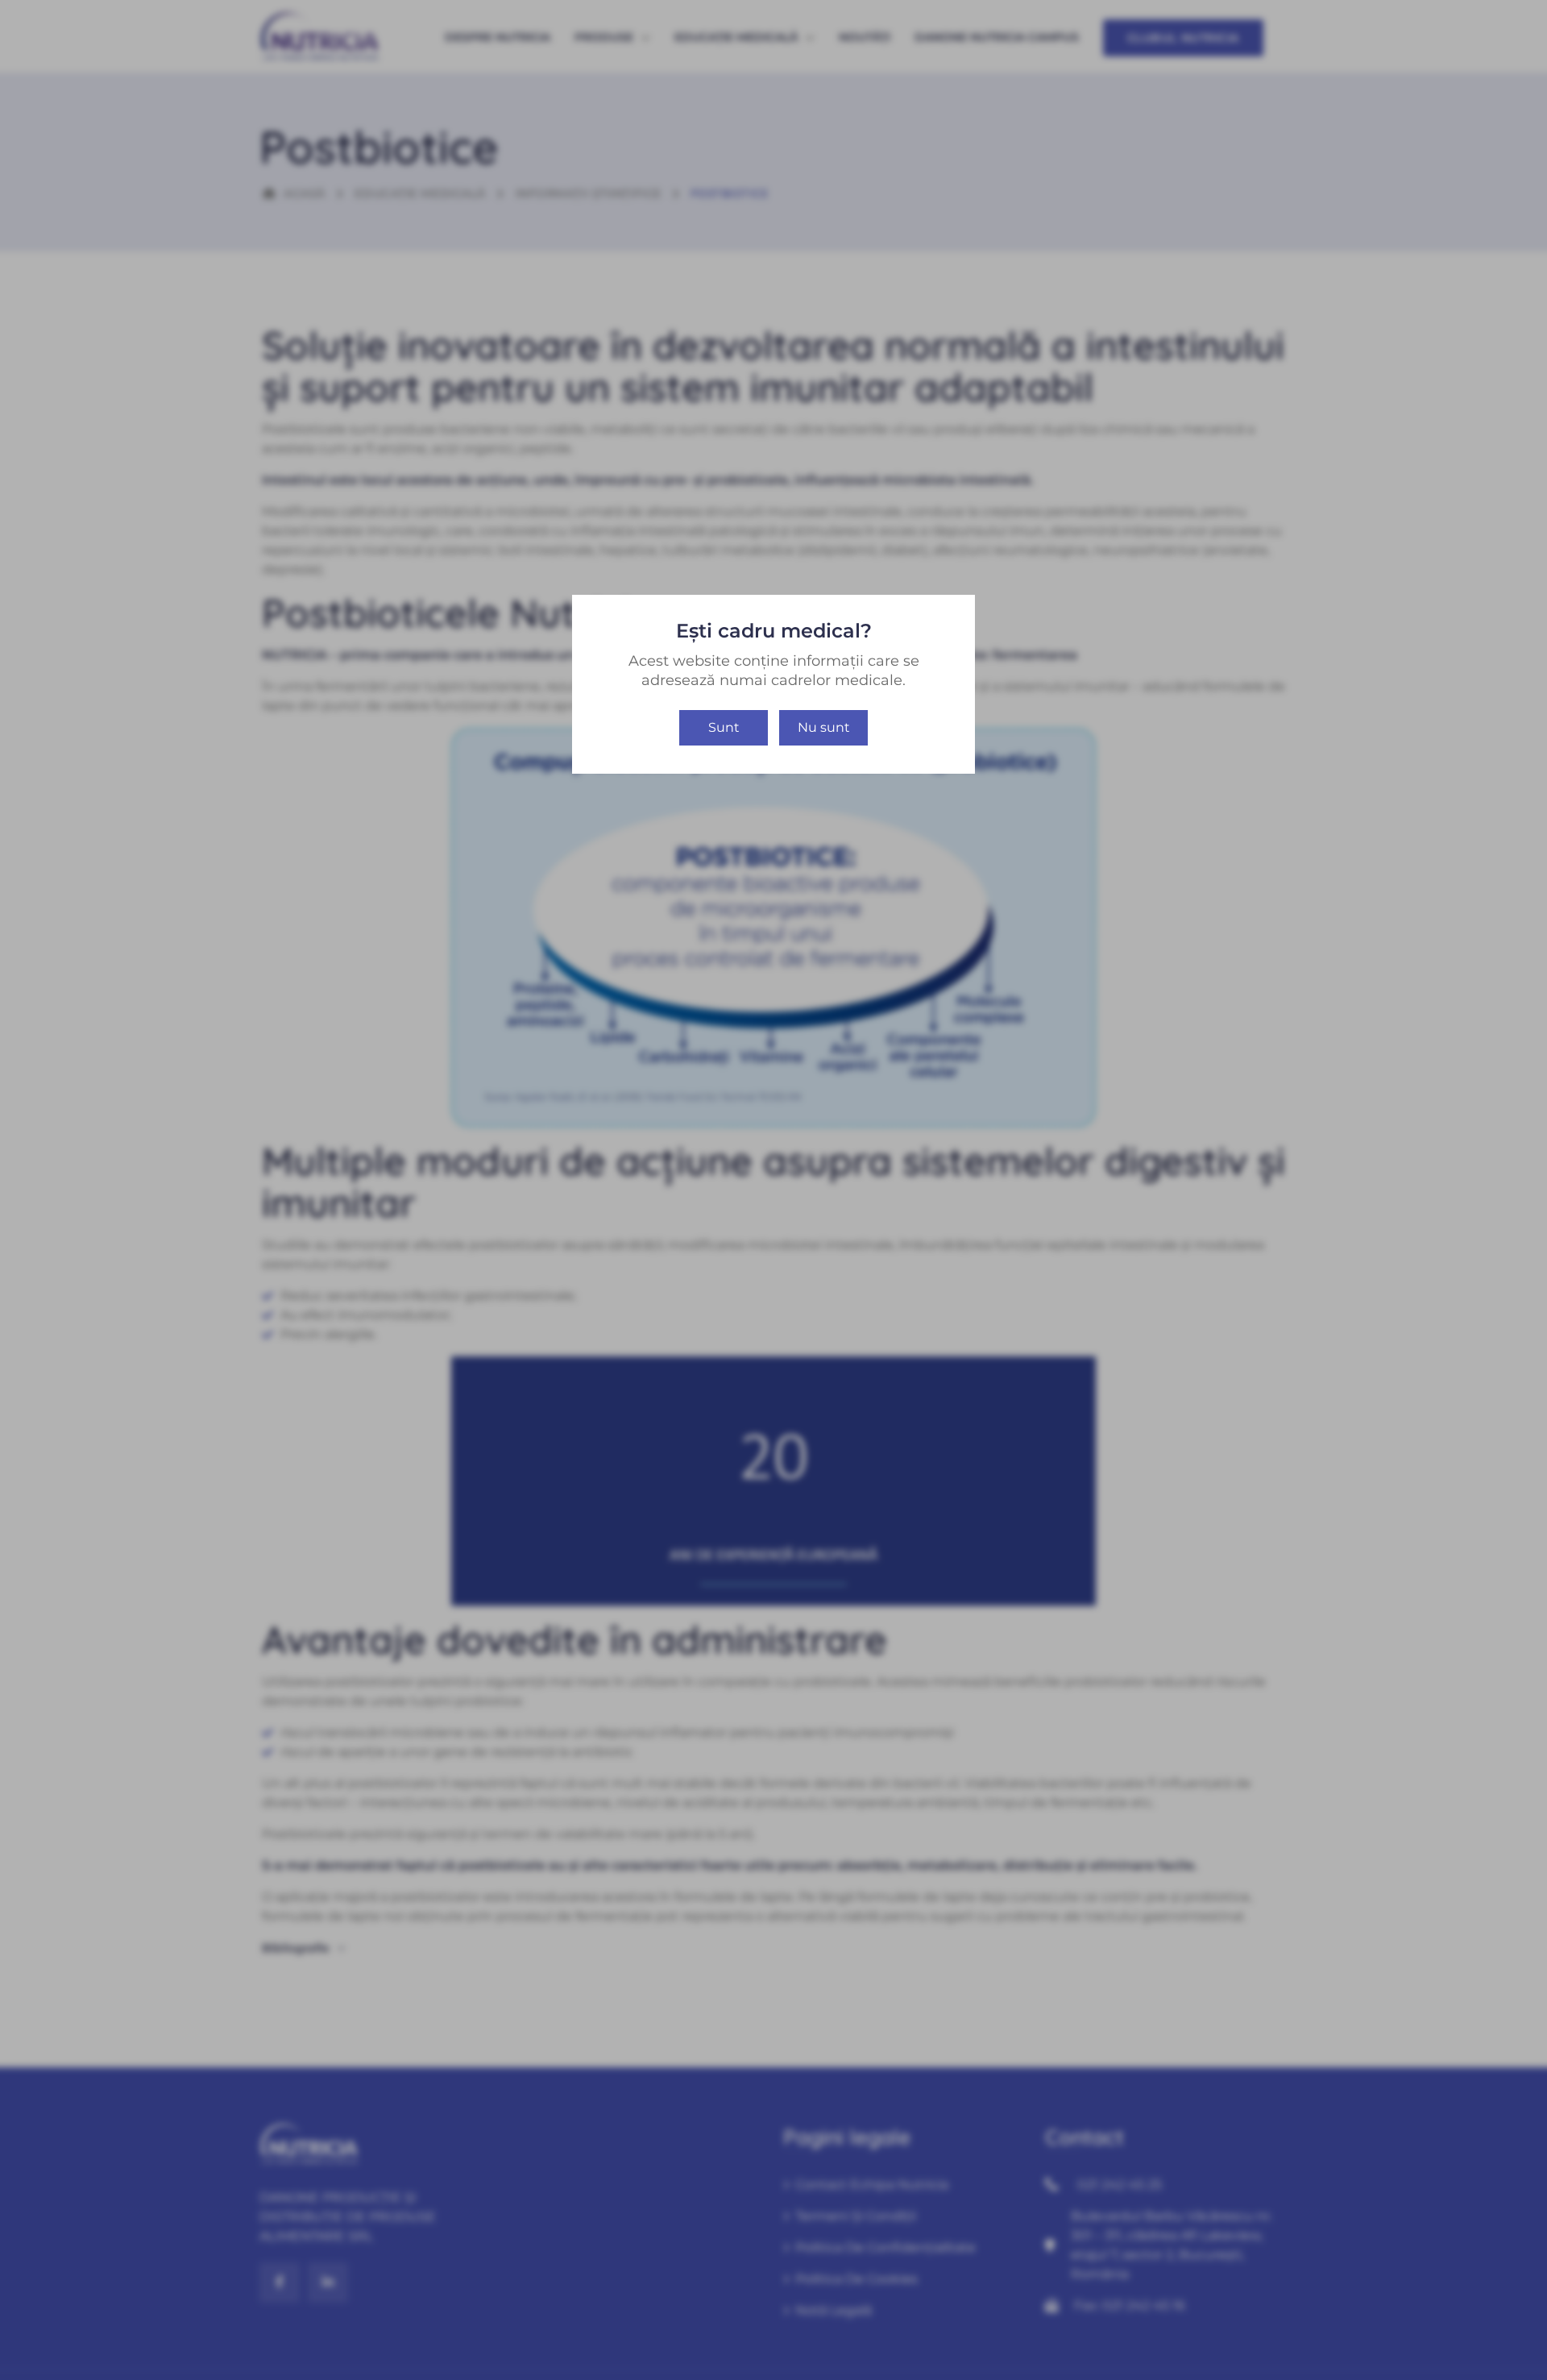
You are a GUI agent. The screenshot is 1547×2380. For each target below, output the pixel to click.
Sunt (724, 727)
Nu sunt (824, 727)
